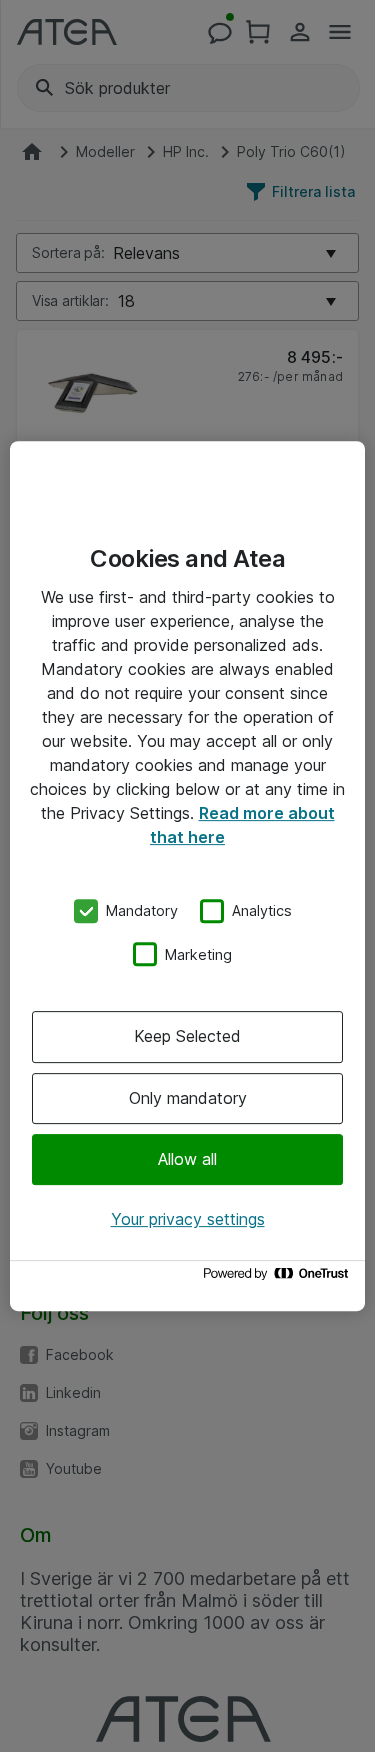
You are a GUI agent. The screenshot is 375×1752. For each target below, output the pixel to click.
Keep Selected (187, 1036)
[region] (187, 876)
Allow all (187, 1159)
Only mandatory (188, 1098)
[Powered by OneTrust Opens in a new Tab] (279, 1278)
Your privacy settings (188, 1219)
